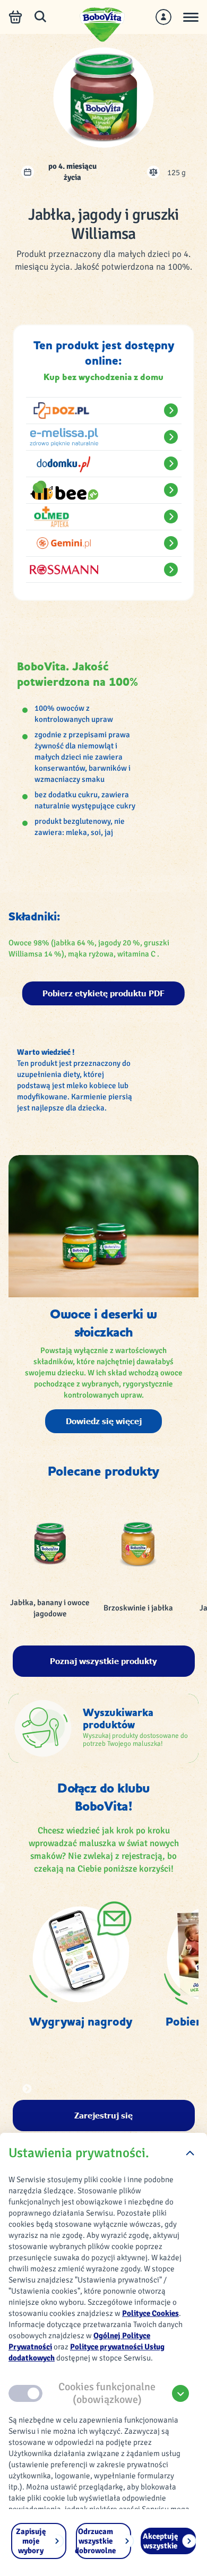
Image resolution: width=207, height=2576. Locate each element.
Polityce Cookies (150, 2313)
